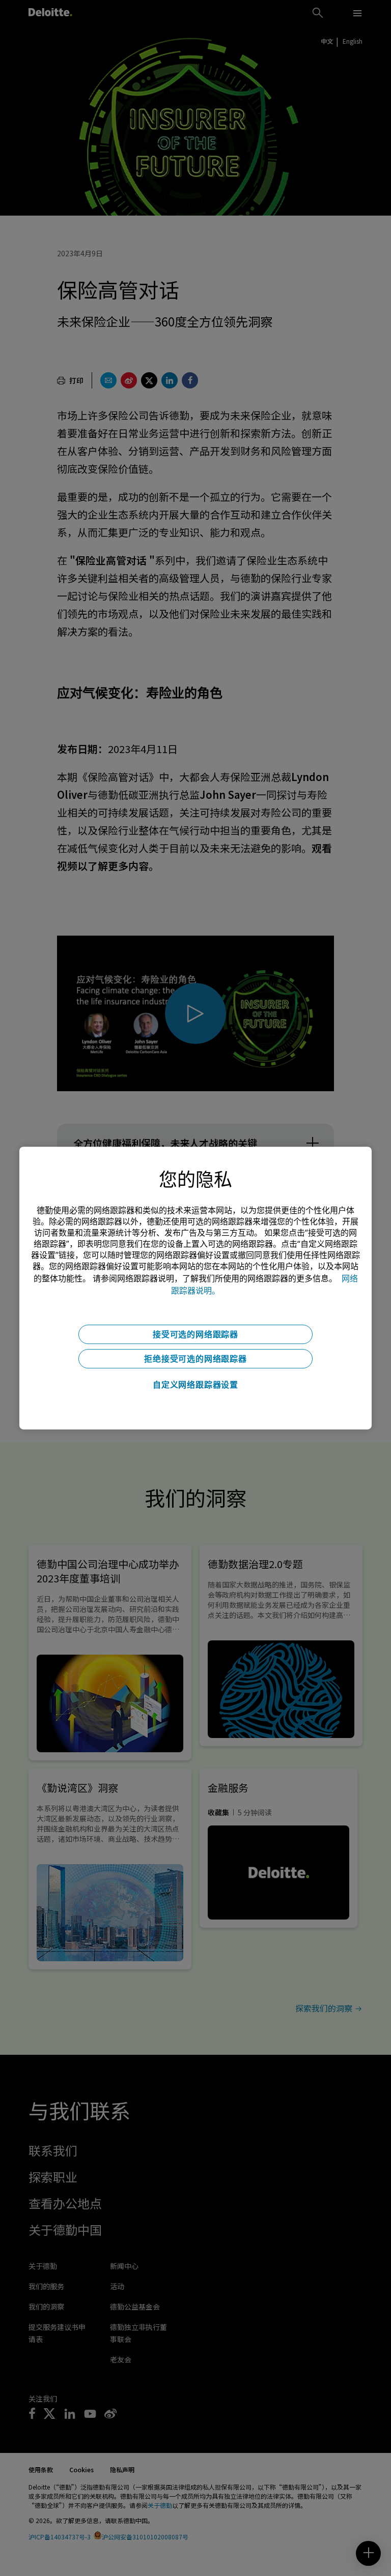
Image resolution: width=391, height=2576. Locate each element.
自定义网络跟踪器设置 (195, 1385)
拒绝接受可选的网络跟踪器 (195, 1359)
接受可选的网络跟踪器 (195, 1334)
